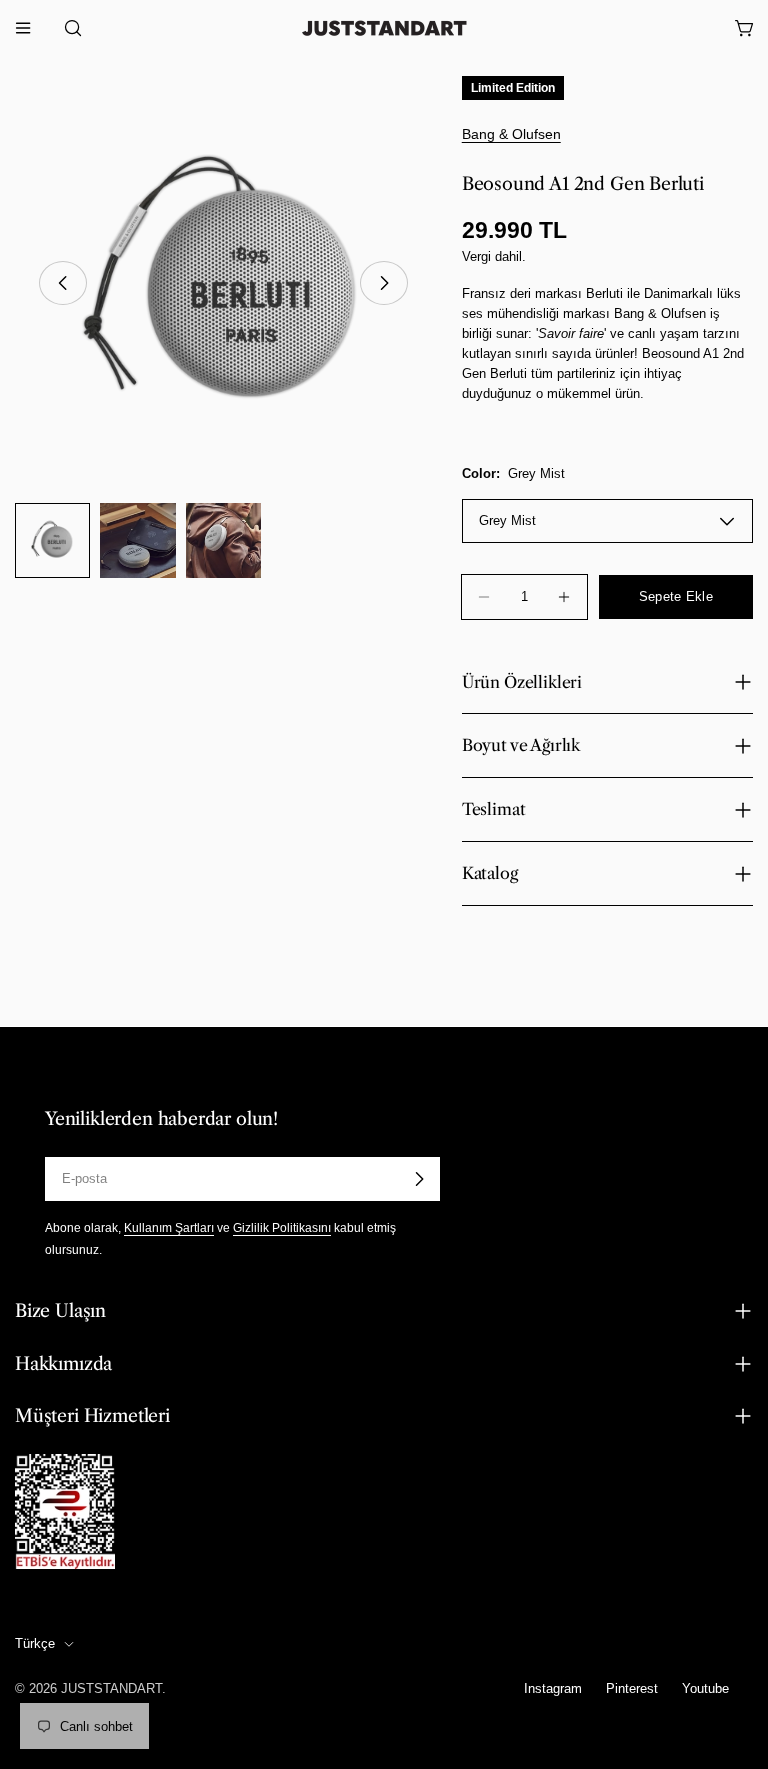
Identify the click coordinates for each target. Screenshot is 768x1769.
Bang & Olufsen (511, 134)
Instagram (553, 1688)
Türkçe (35, 1643)
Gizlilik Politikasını (282, 1227)
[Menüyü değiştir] (23, 28)
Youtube (705, 1688)
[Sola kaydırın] (63, 283)
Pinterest (632, 1688)
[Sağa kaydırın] (384, 283)
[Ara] (67, 28)
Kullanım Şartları (169, 1227)
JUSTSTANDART (111, 1688)
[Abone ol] (419, 1179)
